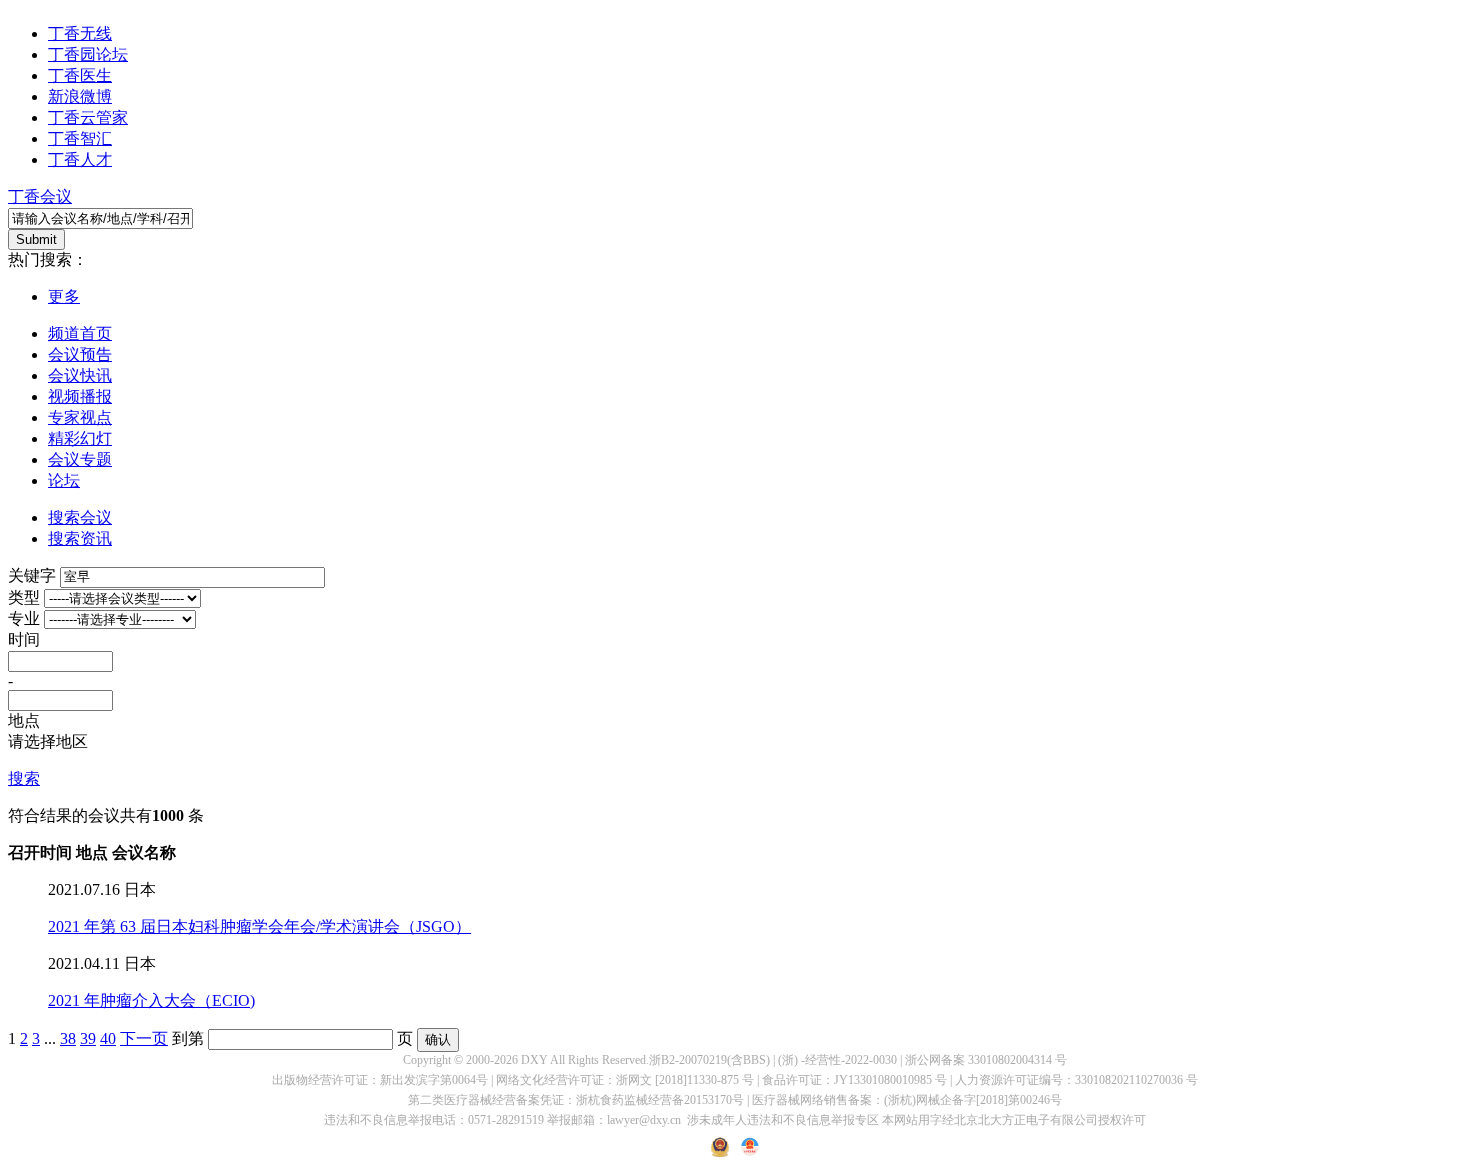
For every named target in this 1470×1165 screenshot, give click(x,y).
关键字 (32, 575)
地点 (24, 720)
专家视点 (80, 417)
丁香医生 (80, 75)
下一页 (144, 1038)
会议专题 (80, 459)
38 (68, 1038)
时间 (24, 639)
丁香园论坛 (88, 54)
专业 (24, 618)
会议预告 (80, 354)
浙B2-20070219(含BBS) (709, 1060)
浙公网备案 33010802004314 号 (986, 1060)
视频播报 (80, 396)
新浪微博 (80, 96)
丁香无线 (80, 33)
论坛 (64, 480)
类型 (24, 597)
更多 (64, 296)
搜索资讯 (80, 538)
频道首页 (80, 333)
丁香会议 (40, 196)
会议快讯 (80, 375)
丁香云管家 (88, 117)
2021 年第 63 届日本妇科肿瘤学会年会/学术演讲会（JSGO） (259, 926)
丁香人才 (80, 159)
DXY (534, 1060)
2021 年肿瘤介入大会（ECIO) (151, 1000)
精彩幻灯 (80, 438)
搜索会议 (80, 517)
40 (108, 1038)
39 (88, 1038)
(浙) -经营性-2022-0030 (837, 1060)
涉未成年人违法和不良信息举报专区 (783, 1120)
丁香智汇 (80, 138)
